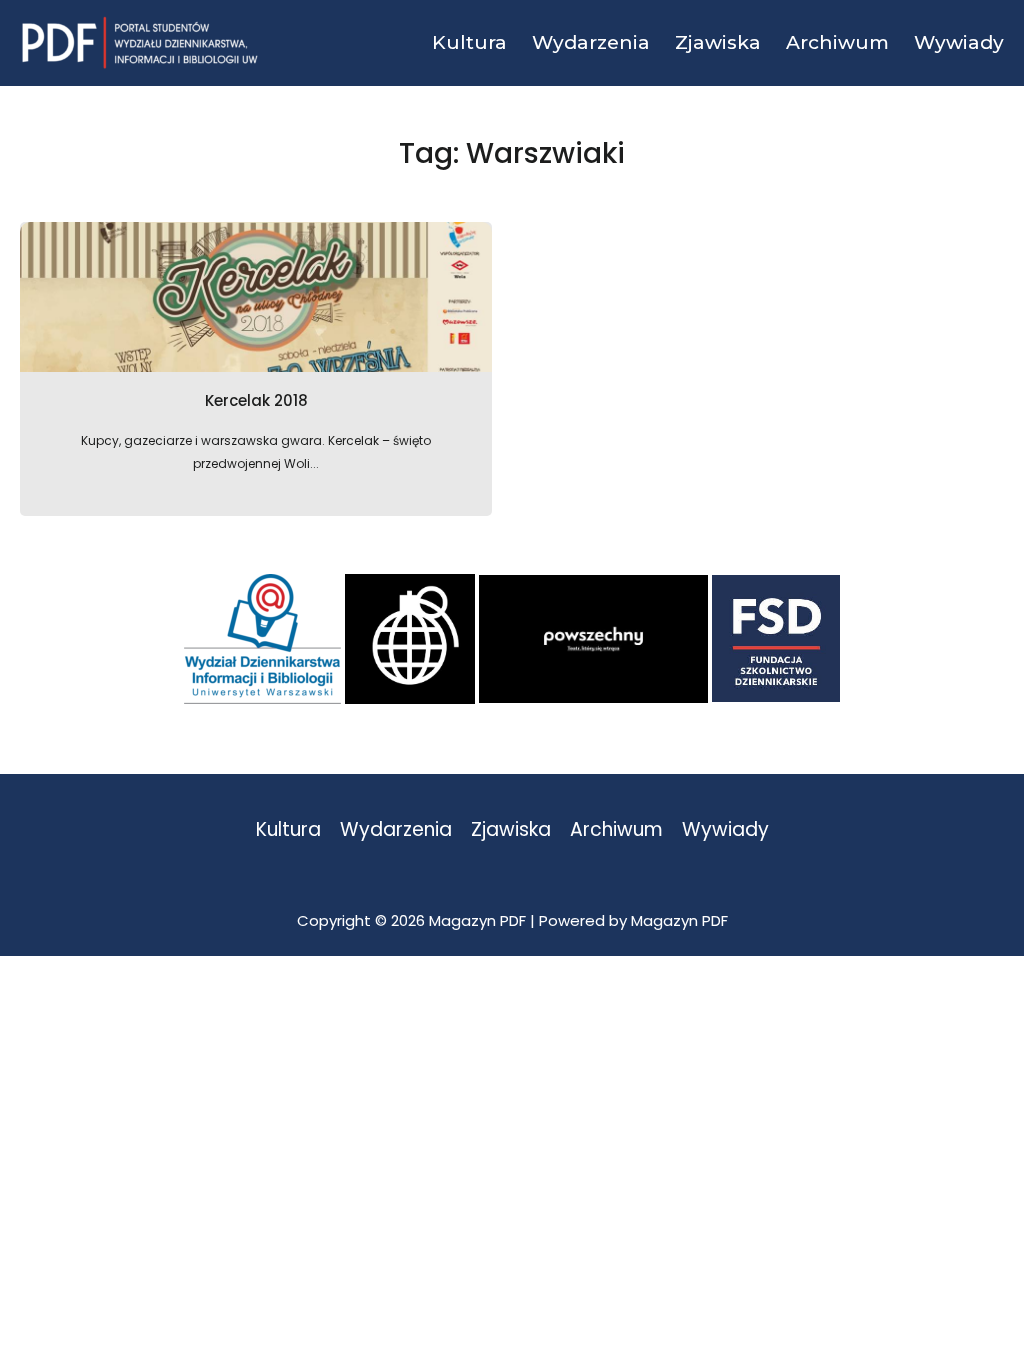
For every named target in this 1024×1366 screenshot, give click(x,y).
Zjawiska (511, 830)
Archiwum (616, 830)
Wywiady (725, 830)
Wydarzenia (396, 830)
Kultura (288, 830)
